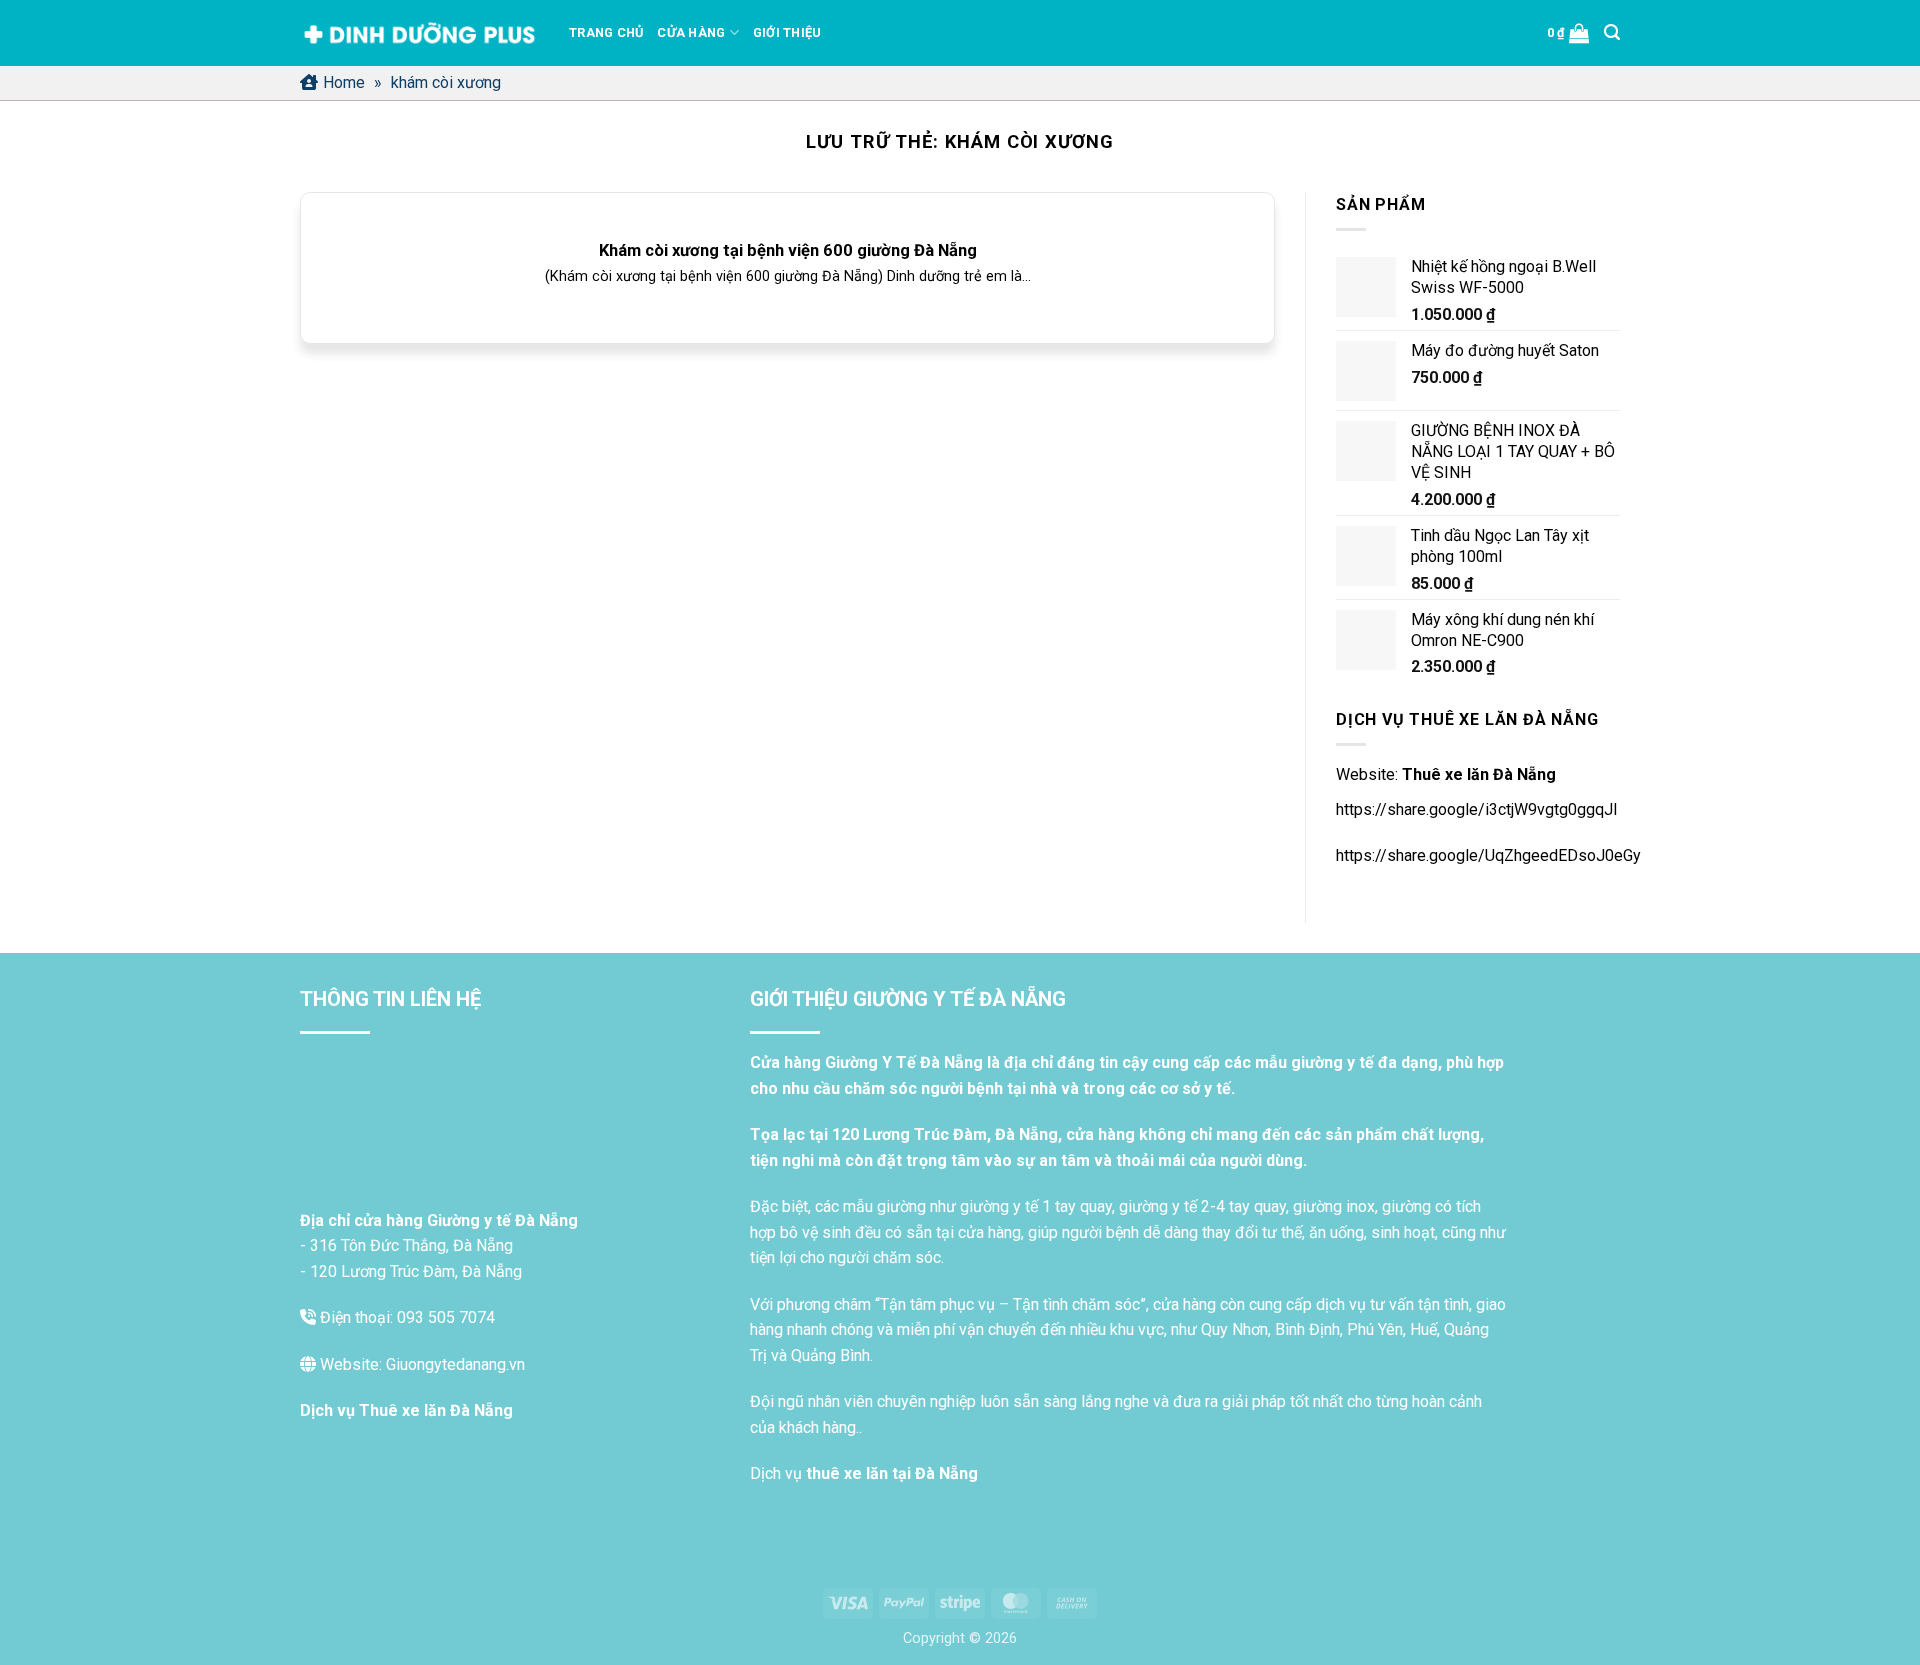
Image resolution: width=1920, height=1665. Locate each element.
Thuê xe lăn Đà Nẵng (1479, 774)
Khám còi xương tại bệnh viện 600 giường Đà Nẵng (788, 250)
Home (344, 82)
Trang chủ (606, 32)
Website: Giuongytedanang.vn (420, 1364)
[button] (1568, 33)
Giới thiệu (787, 32)
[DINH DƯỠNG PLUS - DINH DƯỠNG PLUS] (419, 33)
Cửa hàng (691, 32)
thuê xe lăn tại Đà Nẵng (892, 1473)
